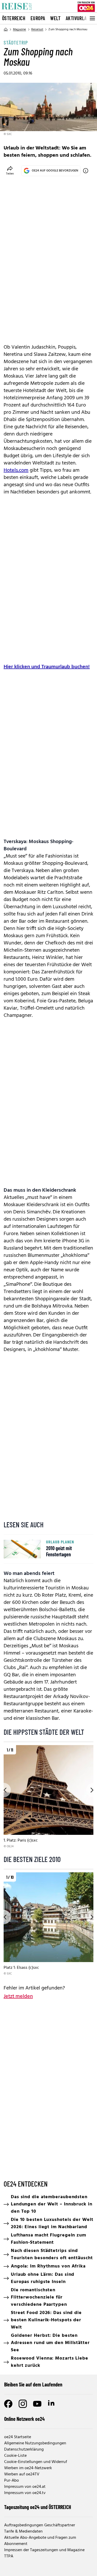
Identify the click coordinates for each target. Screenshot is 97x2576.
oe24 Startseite (18, 2437)
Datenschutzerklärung (24, 2450)
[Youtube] (37, 2404)
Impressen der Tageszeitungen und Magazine (44, 2550)
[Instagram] (23, 2404)
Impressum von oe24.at (25, 2487)
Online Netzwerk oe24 (24, 2419)
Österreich (14, 18)
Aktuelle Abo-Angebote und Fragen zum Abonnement (40, 2541)
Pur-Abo (12, 2481)
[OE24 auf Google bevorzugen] (86, 171)
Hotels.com (16, 470)
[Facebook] (8, 2404)
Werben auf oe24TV (22, 2474)
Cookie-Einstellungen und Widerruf (36, 2462)
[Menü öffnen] (92, 18)
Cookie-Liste (15, 2456)
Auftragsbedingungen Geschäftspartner (40, 2525)
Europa (38, 18)
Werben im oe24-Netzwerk (28, 2468)
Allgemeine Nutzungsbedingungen (35, 2443)
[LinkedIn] (52, 2404)
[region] (48, 1797)
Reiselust (37, 29)
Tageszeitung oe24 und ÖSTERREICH (38, 2507)
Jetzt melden (18, 1996)
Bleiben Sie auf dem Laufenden (33, 2384)
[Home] (6, 29)
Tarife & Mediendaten (23, 2532)
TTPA (9, 2556)
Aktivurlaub (79, 18)
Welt (55, 18)
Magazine (20, 29)
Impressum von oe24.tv (25, 2493)
